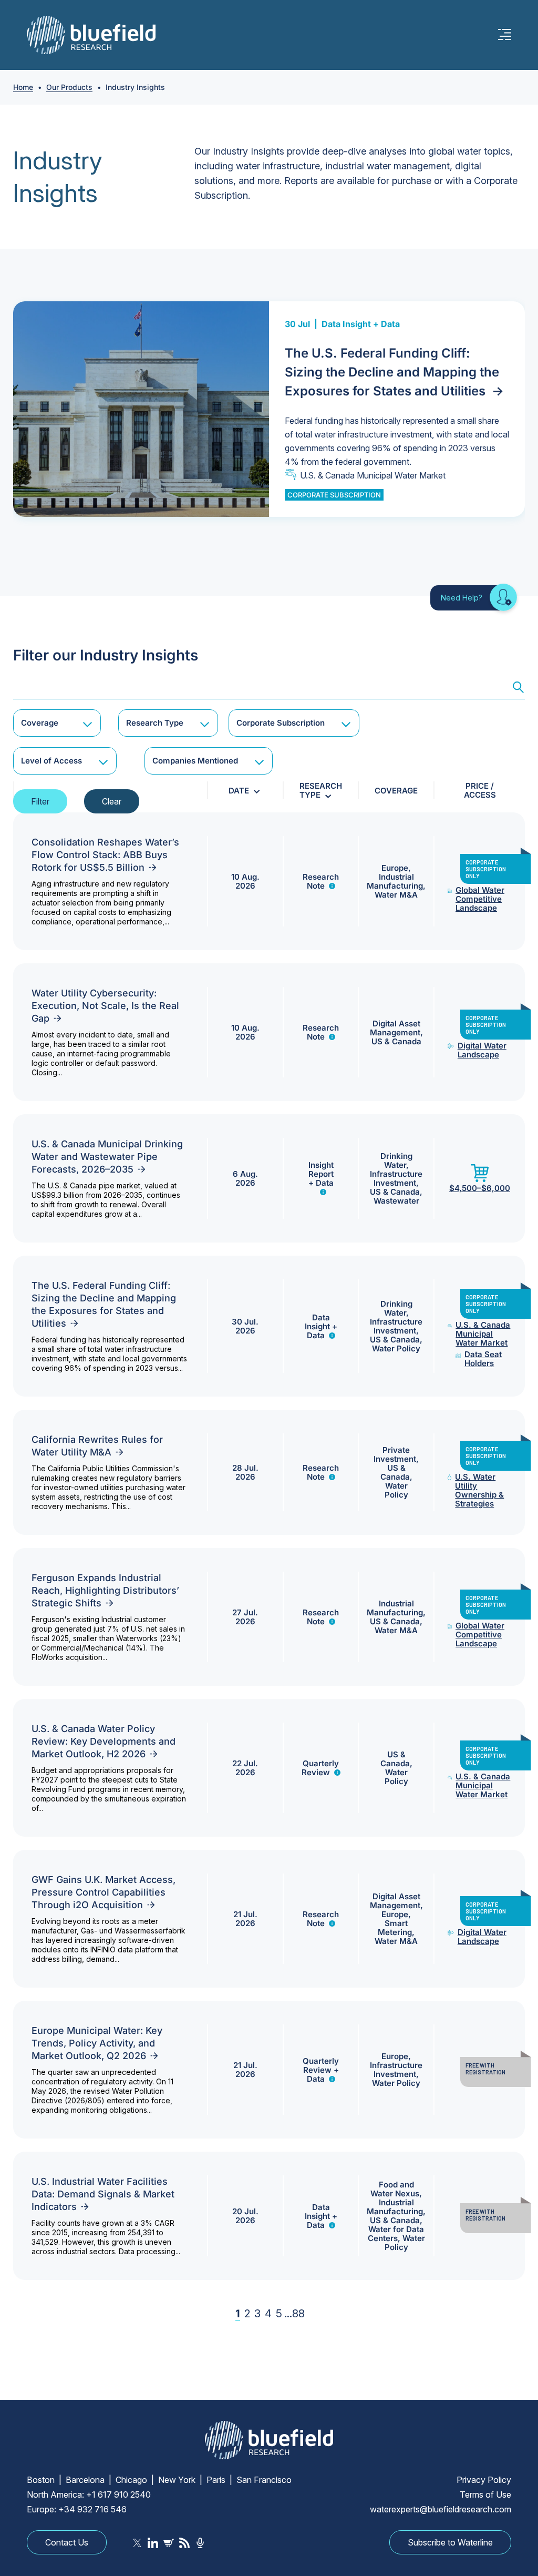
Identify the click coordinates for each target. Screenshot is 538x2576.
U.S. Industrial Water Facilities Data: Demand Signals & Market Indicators (103, 2194)
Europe (395, 868)
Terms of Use (485, 2494)
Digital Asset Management (395, 1028)
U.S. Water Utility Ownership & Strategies (479, 1490)
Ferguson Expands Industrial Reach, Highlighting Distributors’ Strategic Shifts (105, 1590)
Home (23, 87)
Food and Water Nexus (395, 2189)
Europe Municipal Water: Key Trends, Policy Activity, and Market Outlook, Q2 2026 (97, 2043)
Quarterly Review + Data (321, 2070)
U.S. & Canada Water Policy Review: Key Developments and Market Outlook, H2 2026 (104, 1741)
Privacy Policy (484, 2480)
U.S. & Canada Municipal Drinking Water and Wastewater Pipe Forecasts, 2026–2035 (107, 1157)
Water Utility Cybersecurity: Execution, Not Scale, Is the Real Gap (105, 1006)
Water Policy (396, 1348)
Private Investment (395, 1454)
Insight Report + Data (321, 1174)
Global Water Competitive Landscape (480, 899)
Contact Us (67, 2542)
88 (298, 2314)
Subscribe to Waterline (450, 2542)
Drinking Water (396, 1160)
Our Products (69, 87)
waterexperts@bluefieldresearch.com (441, 2509)
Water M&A (396, 895)
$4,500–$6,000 (480, 1188)
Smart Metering (395, 1928)
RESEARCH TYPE (321, 790)
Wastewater (396, 1201)
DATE (239, 791)
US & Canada (396, 1041)
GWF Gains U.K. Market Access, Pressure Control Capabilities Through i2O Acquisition (104, 1892)
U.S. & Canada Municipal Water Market (373, 475)
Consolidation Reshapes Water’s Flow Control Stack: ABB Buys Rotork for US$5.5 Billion (105, 855)
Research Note (321, 881)
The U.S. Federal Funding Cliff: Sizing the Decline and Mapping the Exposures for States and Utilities (394, 372)
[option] (269, 409)
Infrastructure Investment (396, 1178)
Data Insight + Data (361, 324)
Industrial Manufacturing (395, 881)
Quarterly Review (320, 1768)
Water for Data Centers (396, 2234)
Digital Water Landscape (482, 1050)
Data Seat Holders (483, 1359)
